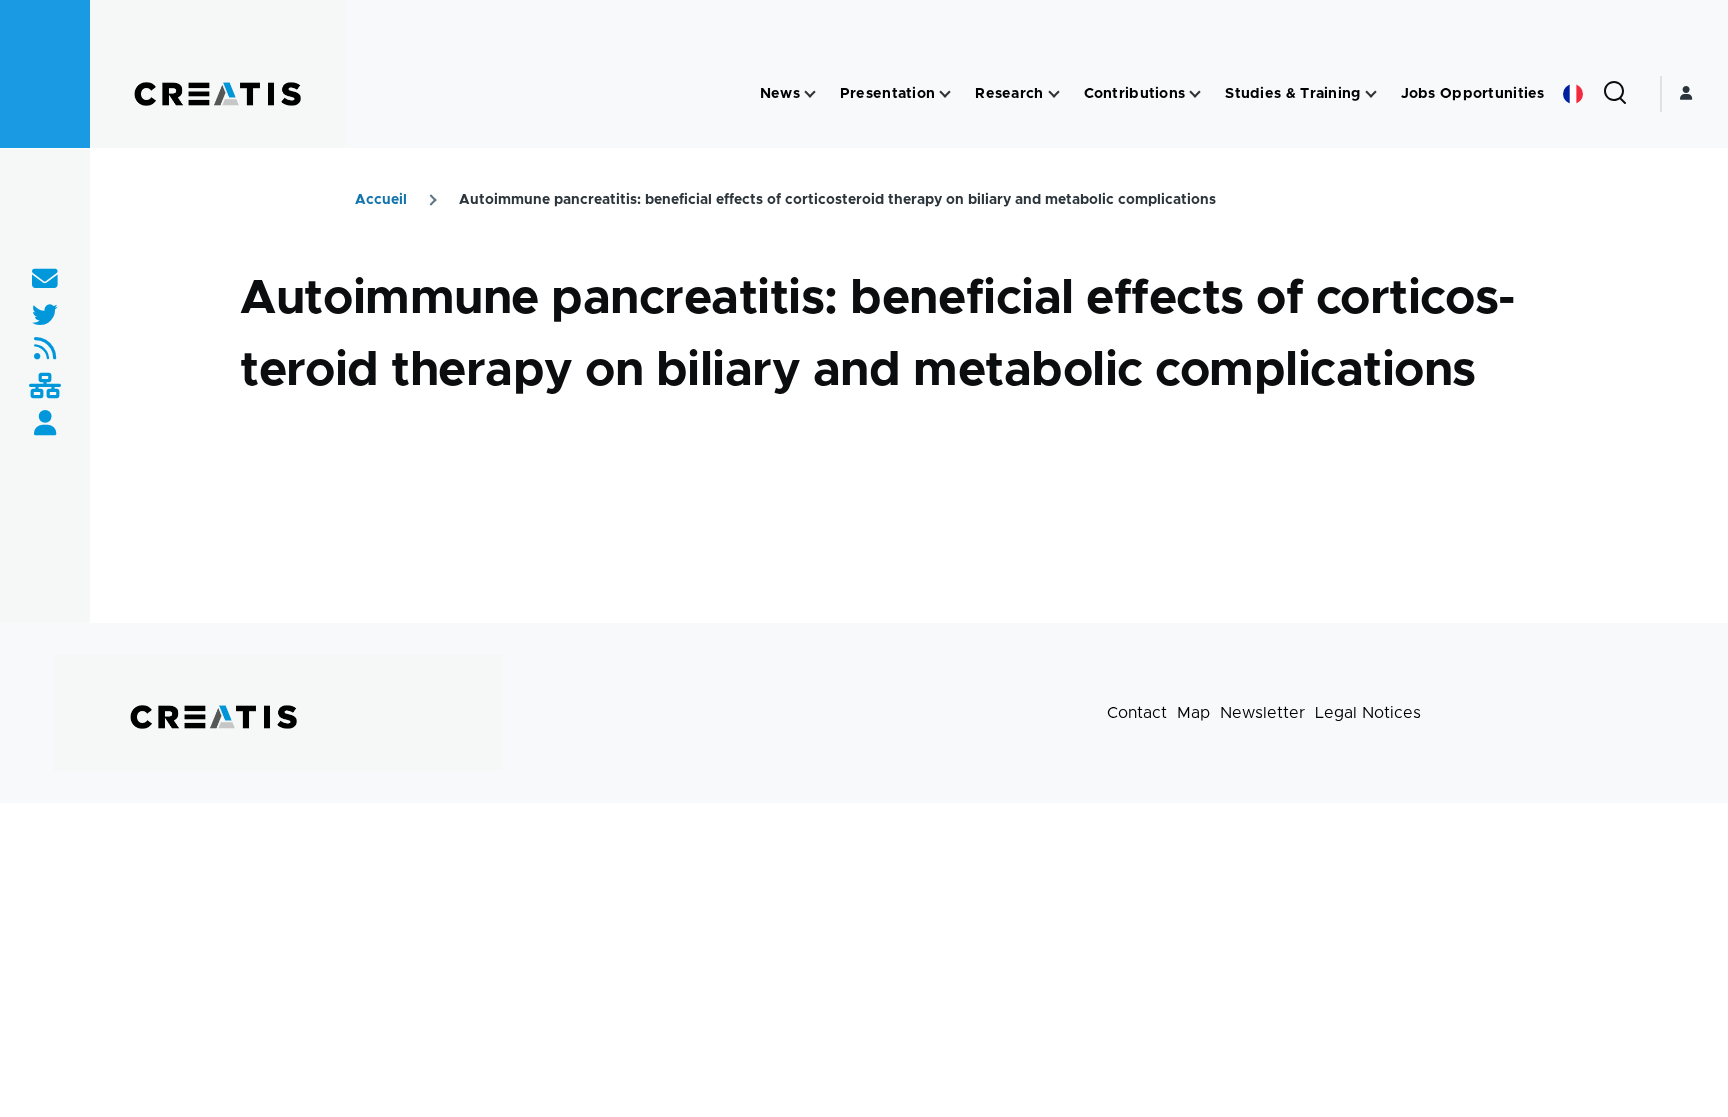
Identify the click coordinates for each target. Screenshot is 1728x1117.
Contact (1137, 713)
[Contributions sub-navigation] (1195, 94)
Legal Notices (1368, 713)
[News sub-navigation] (810, 94)
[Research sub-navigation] (1054, 94)
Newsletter (1262, 713)
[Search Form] (1615, 94)
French (1573, 94)
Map (1193, 713)
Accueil (381, 200)
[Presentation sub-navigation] (945, 94)
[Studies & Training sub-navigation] (1371, 94)
